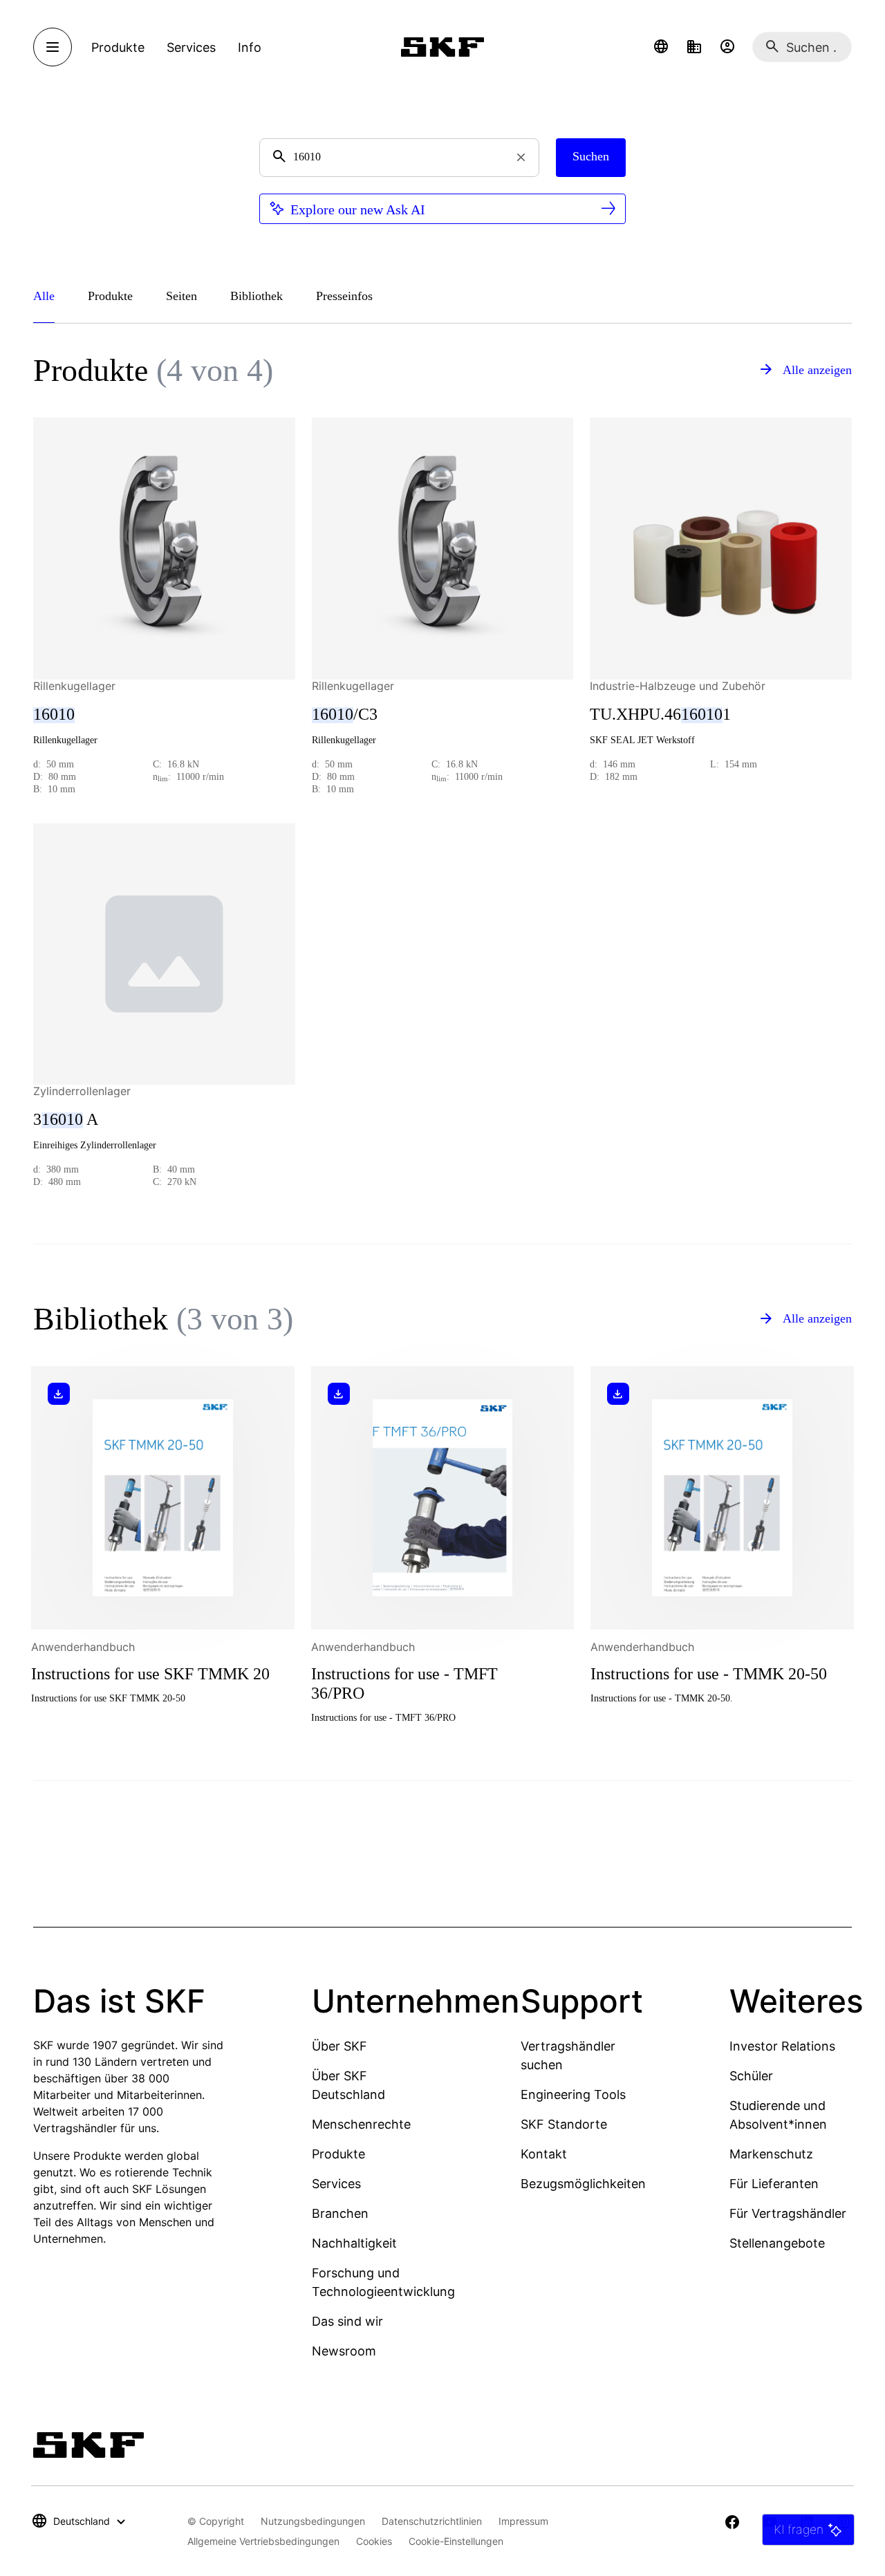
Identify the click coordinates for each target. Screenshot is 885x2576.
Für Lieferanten (774, 2184)
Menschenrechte (361, 2124)
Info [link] (250, 47)
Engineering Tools (573, 2094)
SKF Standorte (564, 2124)
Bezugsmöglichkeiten (583, 2184)
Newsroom (344, 2351)
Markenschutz (771, 2154)
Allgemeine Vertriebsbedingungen (263, 2541)
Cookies (374, 2541)
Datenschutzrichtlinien (432, 2521)
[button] (661, 47)
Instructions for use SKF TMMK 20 (150, 1674)
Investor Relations (782, 2046)
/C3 (345, 714)
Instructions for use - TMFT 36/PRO (404, 1683)
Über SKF (339, 2046)
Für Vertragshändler (788, 2213)
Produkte (338, 2154)
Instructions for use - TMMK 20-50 (709, 1674)
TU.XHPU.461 (660, 714)
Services (336, 2184)
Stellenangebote (777, 2243)
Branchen (340, 2213)
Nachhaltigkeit (354, 2243)
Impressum (523, 2521)
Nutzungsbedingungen (313, 2521)
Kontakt (544, 2154)
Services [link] (191, 47)
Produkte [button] (118, 47)
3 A (66, 1119)
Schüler (751, 2076)
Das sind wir (347, 2321)
